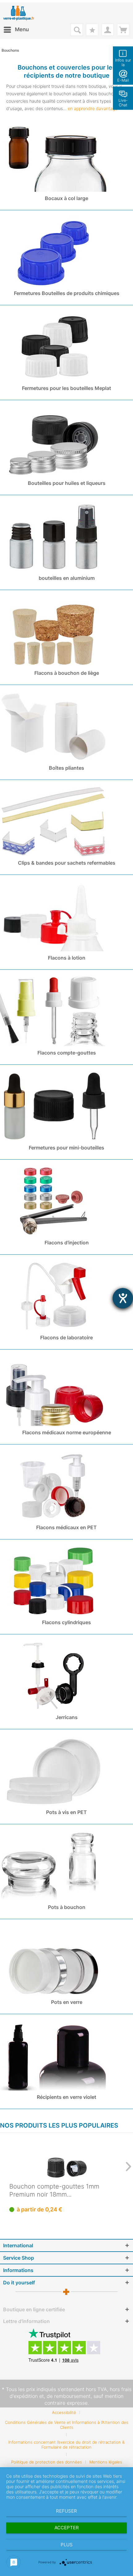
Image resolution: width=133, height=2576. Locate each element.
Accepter (67, 2528)
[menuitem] (16, 30)
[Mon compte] (108, 30)
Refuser (66, 2511)
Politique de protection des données (47, 2462)
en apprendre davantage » (94, 108)
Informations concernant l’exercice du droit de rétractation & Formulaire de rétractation (66, 2445)
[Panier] (123, 30)
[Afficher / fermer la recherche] (77, 30)
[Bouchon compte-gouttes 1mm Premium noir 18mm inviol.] (66, 2158)
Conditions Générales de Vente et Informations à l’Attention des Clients (67, 2425)
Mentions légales (106, 2462)
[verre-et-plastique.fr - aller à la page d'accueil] (24, 13)
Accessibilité (64, 2412)
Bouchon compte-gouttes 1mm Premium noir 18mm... (54, 2190)
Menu (22, 29)
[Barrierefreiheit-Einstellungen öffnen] (123, 1298)
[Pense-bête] (92, 30)
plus (67, 2545)
